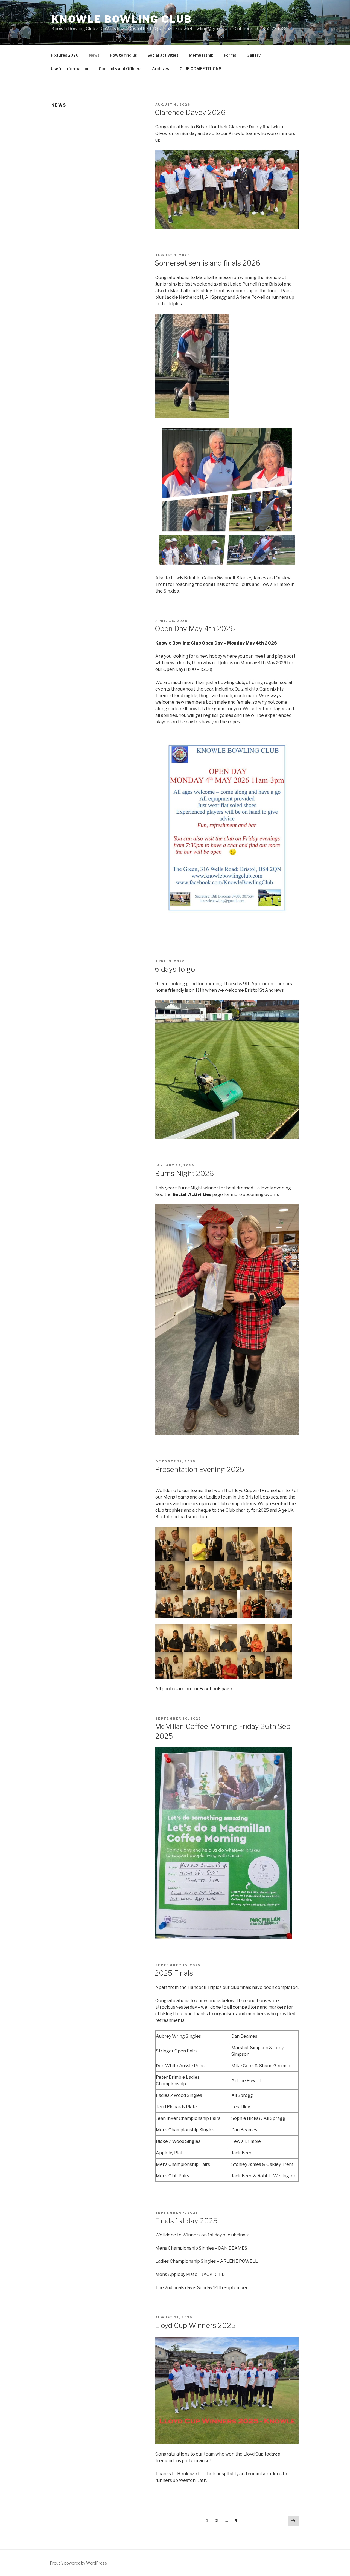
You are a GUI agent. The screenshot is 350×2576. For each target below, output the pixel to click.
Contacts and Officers (120, 69)
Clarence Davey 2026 (190, 112)
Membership (201, 55)
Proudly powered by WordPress (78, 2563)
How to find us (123, 55)
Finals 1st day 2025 (186, 2221)
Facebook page (215, 1689)
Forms (230, 55)
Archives (161, 69)
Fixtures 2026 (65, 55)
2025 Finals (174, 1973)
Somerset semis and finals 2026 (208, 263)
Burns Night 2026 (184, 1173)
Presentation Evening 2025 (199, 1469)
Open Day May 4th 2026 (195, 629)
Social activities (163, 55)
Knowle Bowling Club (122, 19)
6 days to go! (176, 969)
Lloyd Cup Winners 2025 (195, 2325)
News (94, 55)
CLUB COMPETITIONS (200, 69)
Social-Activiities (192, 1194)
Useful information (70, 69)
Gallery (254, 55)
